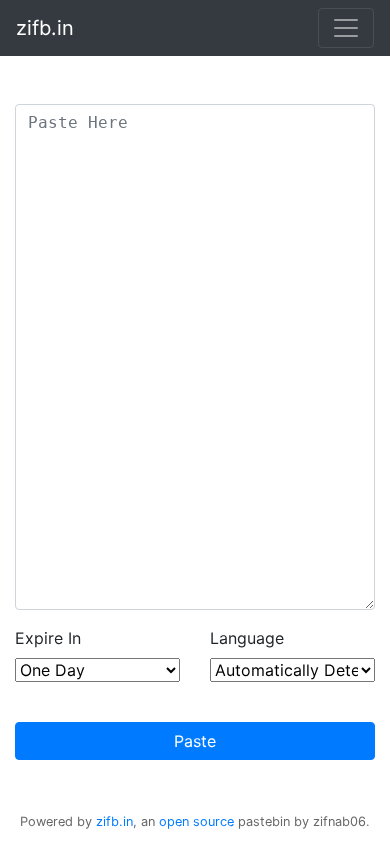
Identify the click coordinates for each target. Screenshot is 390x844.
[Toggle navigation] (346, 28)
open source (196, 821)
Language (247, 638)
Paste (195, 741)
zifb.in (45, 28)
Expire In (48, 638)
